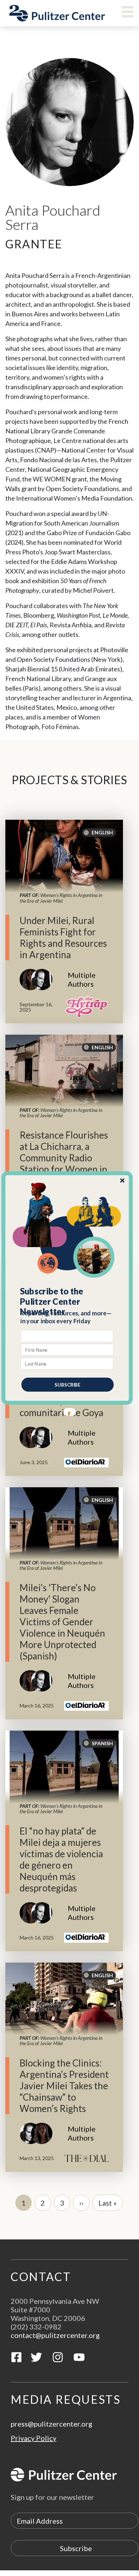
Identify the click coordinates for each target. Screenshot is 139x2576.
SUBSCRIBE (68, 1384)
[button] (68, 1302)
